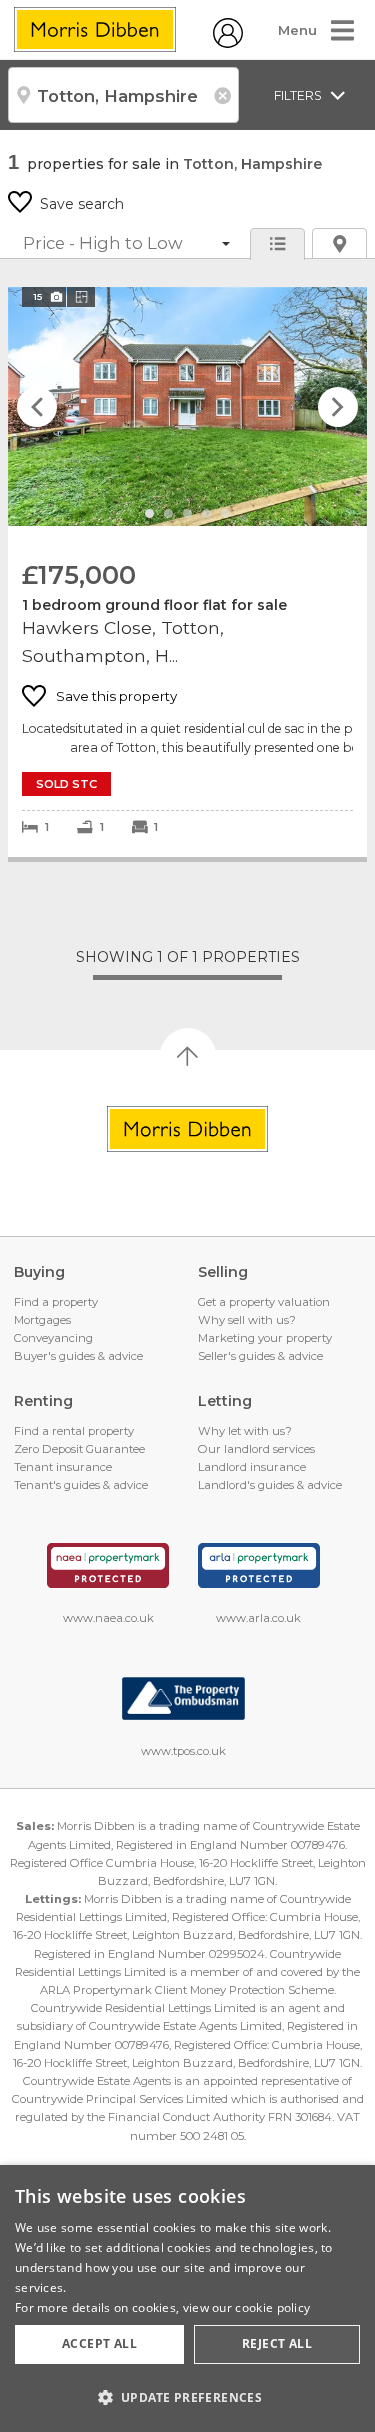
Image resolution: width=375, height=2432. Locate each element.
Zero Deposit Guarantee (79, 1449)
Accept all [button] (99, 2343)
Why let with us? (245, 1431)
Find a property (56, 1302)
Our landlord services (256, 1449)
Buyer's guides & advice (78, 1356)
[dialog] (187, 2298)
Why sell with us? (247, 1320)
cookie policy (272, 2307)
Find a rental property (74, 1431)
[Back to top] (187, 1129)
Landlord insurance (252, 1467)
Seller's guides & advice (260, 1356)
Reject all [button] (277, 2343)
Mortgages (42, 1320)
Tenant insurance (63, 1467)
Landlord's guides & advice (270, 1485)
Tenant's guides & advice (81, 1485)
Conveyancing (53, 1338)
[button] (187, 2397)
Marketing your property (265, 1338)
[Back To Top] (188, 1056)
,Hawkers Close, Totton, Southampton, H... (187, 572)
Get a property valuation (264, 1302)
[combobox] (123, 95)
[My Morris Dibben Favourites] (228, 43)
